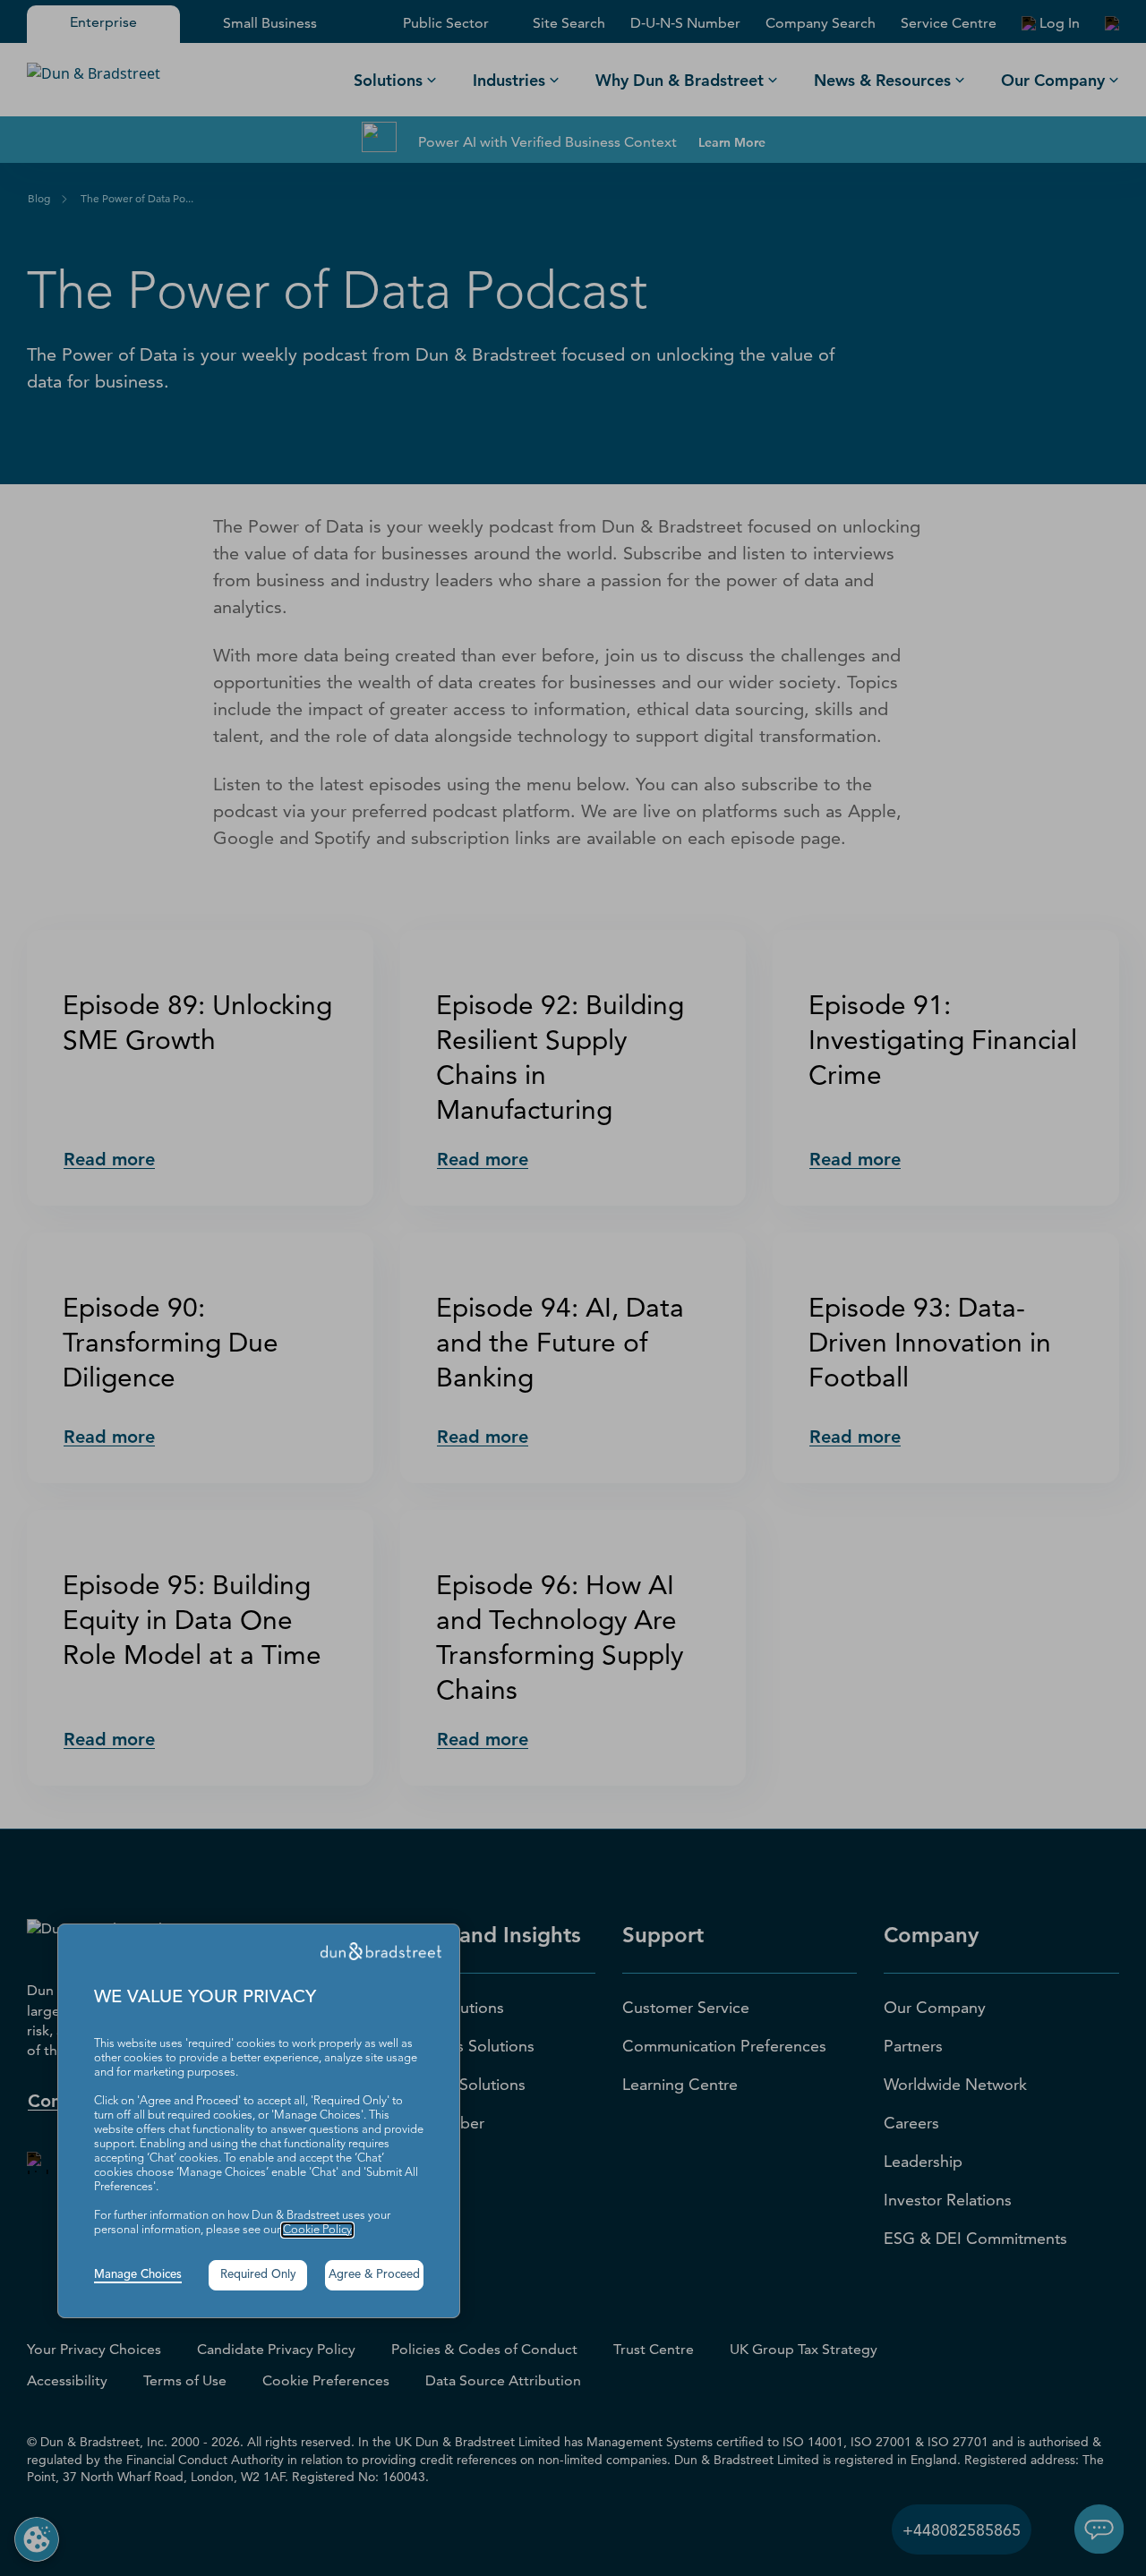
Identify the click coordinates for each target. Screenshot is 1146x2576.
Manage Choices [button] (138, 2275)
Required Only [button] (258, 2275)
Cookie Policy (317, 2230)
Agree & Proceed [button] (374, 2275)
